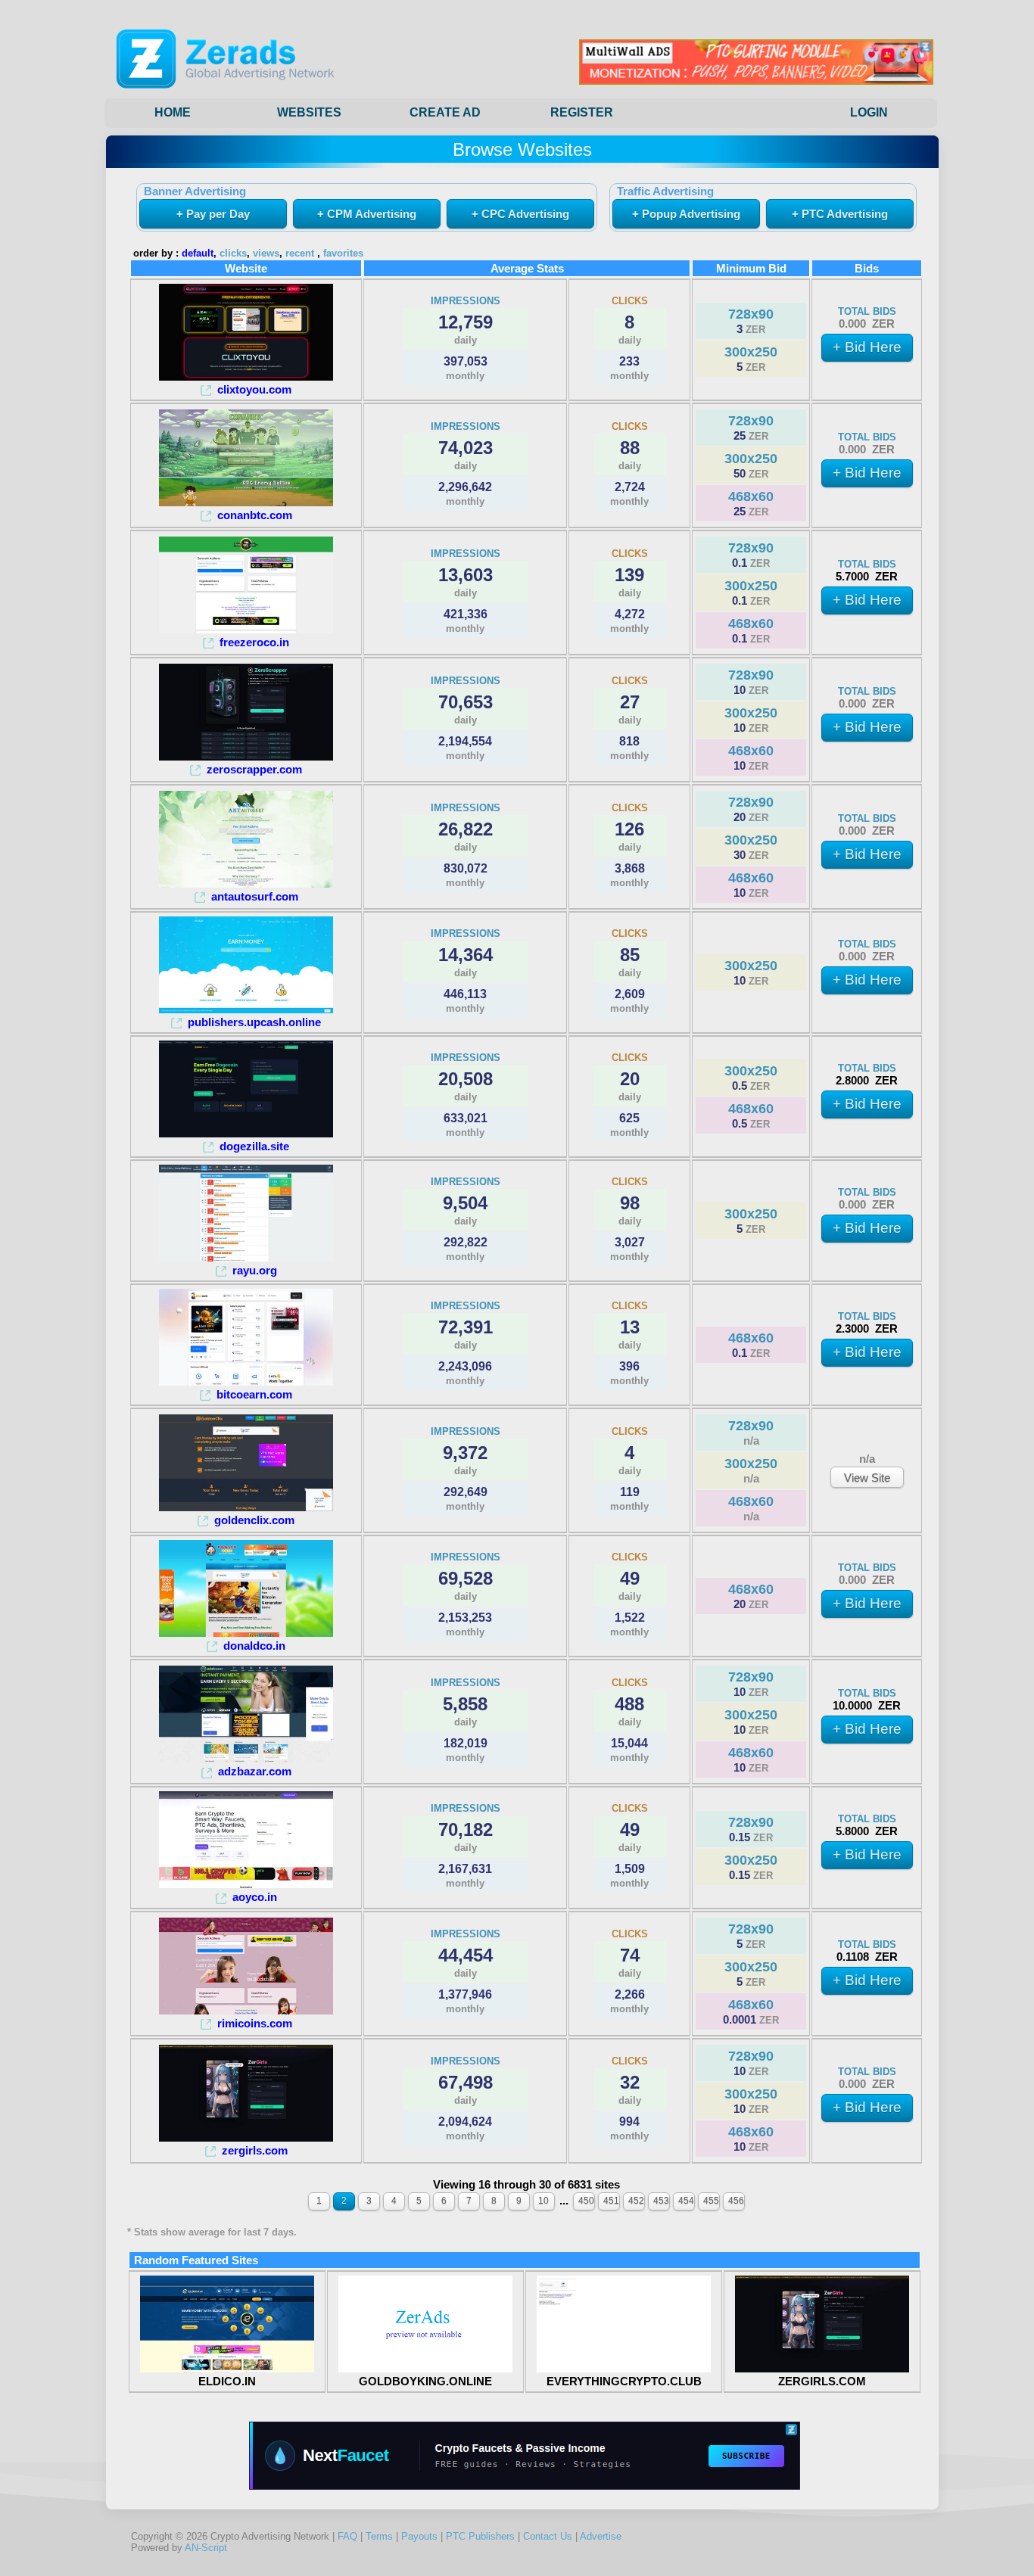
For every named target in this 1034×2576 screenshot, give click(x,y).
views (266, 254)
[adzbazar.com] (246, 1758)
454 (686, 2201)
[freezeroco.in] (246, 629)
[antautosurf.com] (246, 884)
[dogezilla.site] (246, 1133)
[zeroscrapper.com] (246, 756)
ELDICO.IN (227, 2381)
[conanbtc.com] (246, 502)
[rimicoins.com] (246, 2010)
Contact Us (548, 2536)
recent (300, 254)
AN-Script (206, 2548)
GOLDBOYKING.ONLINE (425, 2381)
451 (611, 2201)
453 (661, 2201)
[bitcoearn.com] (246, 1381)
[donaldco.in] (246, 1633)
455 (711, 2201)
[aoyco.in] (246, 1884)
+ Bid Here (867, 347)
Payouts (419, 2536)
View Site (867, 1478)
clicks (233, 254)
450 (586, 2201)
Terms (379, 2536)
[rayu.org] (246, 1257)
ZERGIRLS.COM (822, 2381)
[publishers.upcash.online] (246, 1009)
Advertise (601, 2536)
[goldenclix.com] (246, 1507)
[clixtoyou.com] (246, 376)
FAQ (347, 2536)
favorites (343, 254)
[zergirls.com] (246, 2137)
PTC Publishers (480, 2536)
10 (543, 2201)
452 (636, 2201)
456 (736, 2201)
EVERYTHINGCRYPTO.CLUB (624, 2381)
